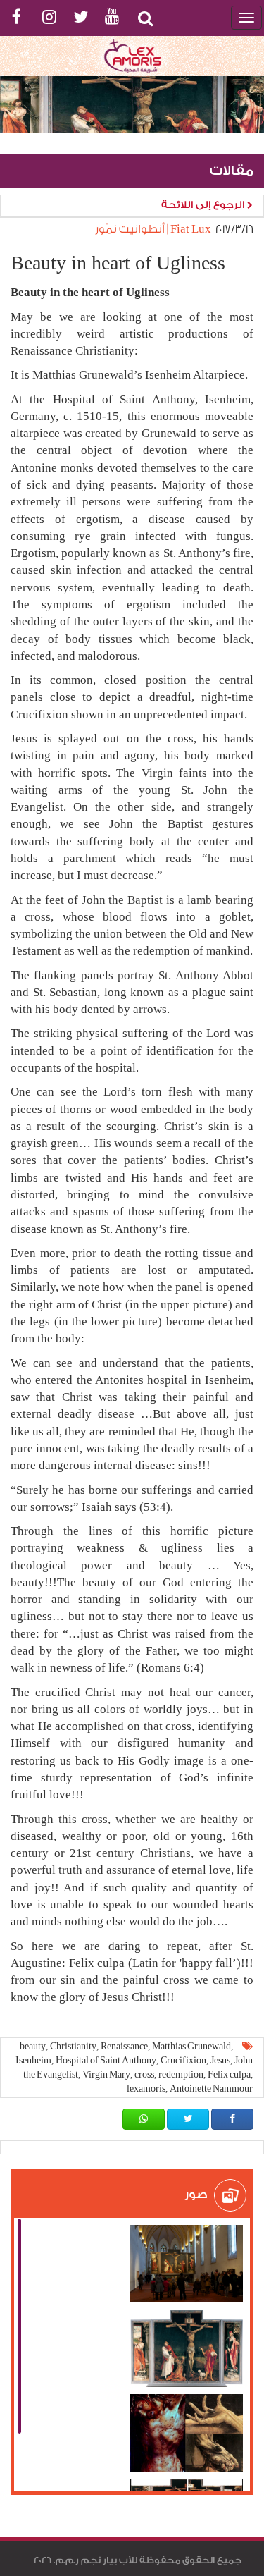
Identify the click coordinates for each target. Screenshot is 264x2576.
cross (144, 2074)
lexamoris (146, 2089)
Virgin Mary (106, 2074)
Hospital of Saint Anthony (106, 2060)
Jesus (220, 2060)
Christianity (73, 2046)
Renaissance (124, 2046)
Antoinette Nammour (211, 2089)
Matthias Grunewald (191, 2046)
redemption (181, 2074)
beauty (33, 2046)
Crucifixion (183, 2060)
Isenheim (33, 2060)
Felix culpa (229, 2074)
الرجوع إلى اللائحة (204, 205)
